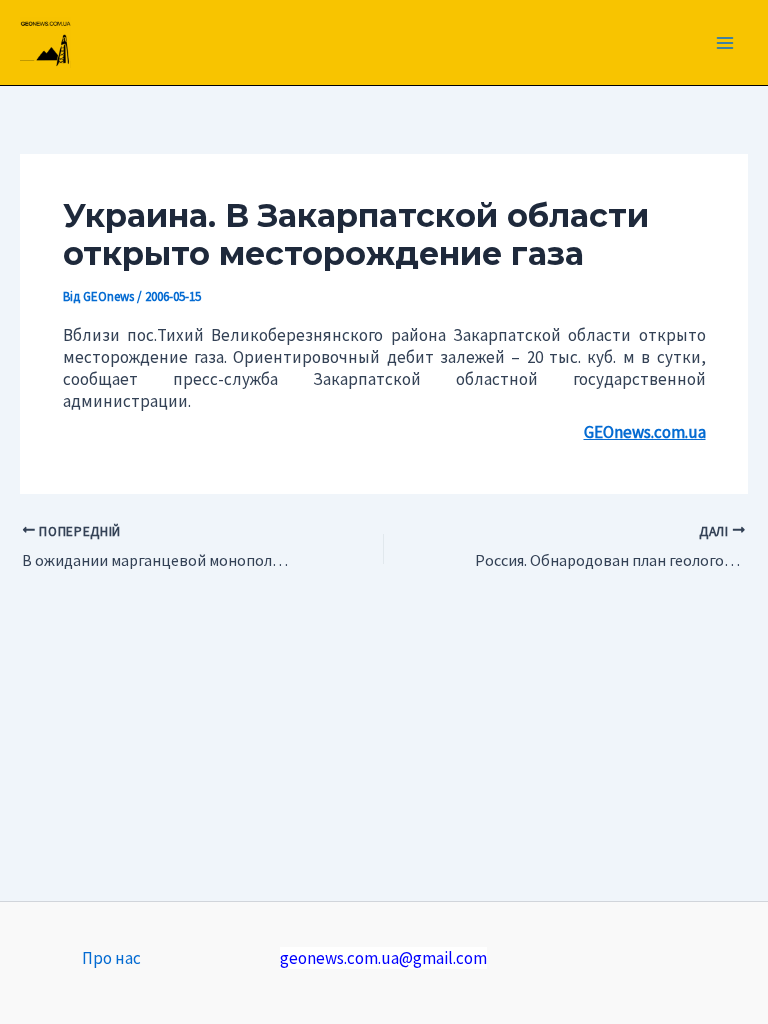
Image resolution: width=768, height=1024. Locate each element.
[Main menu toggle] (726, 43)
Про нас (111, 958)
